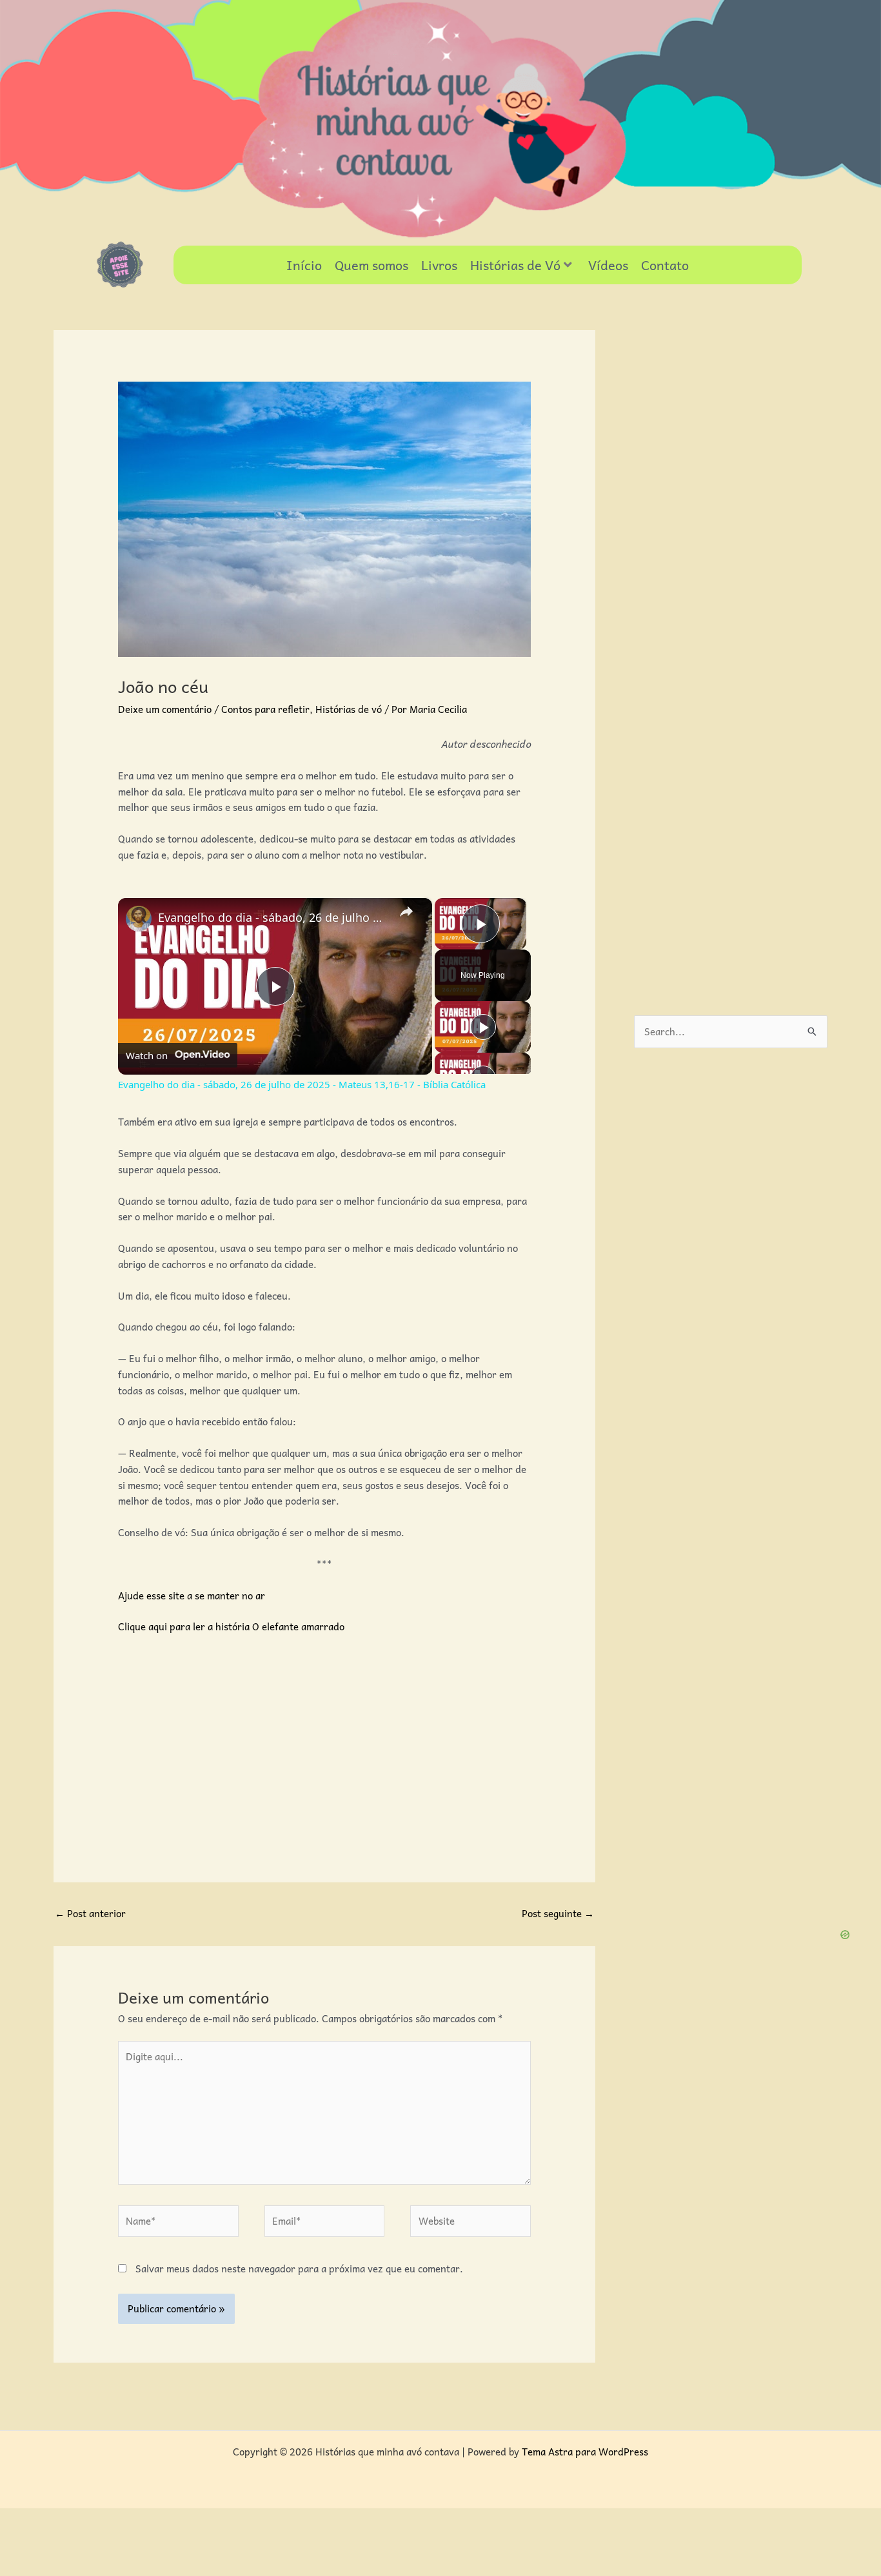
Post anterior (90, 1913)
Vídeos (608, 265)
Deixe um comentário (165, 709)
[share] (406, 912)
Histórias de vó (349, 709)
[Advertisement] (324, 1741)
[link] (139, 919)
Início (304, 265)
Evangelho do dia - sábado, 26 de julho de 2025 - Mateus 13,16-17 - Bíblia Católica (273, 917)
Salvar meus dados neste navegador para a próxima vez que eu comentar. (299, 2269)
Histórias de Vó (515, 265)
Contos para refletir (265, 709)
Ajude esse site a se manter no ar (192, 1595)
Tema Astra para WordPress (585, 2452)
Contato (665, 265)
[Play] (483, 1027)
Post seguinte (558, 1913)
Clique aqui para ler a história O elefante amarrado (231, 1626)
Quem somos (371, 265)
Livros (439, 265)
